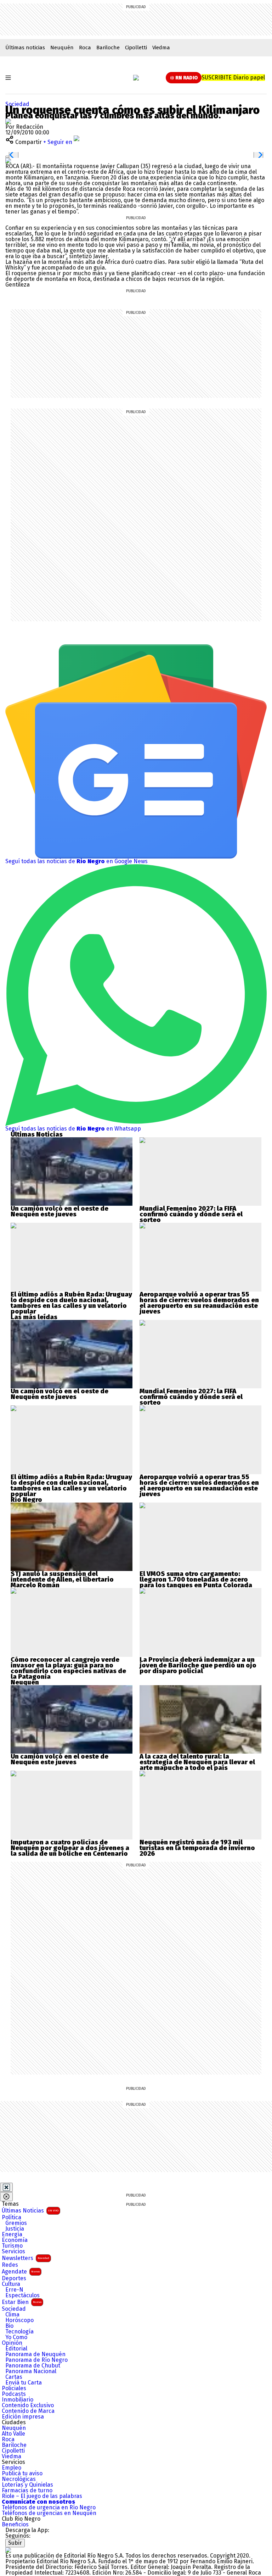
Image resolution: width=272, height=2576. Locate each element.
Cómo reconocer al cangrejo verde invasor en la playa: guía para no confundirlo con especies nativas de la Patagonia (68, 1668)
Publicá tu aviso (22, 2474)
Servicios (13, 2252)
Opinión (12, 2343)
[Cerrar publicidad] (6, 2187)
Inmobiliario (18, 2400)
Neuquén (62, 48)
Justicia (15, 2229)
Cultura (11, 2284)
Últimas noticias (25, 48)
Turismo (12, 2246)
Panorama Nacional (31, 2371)
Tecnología (19, 2332)
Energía (12, 2234)
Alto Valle (13, 2434)
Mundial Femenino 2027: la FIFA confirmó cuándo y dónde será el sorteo (191, 1214)
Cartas (14, 2377)
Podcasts (14, 2394)
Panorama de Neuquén (35, 2354)
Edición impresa (23, 2417)
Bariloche (108, 48)
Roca (85, 48)
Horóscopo (19, 2320)
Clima (12, 2315)
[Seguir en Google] (8, 160)
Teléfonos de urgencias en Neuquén (49, 2513)
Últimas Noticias (30, 2211)
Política (12, 2217)
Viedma (161, 48)
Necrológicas (19, 2479)
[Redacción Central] (8, 121)
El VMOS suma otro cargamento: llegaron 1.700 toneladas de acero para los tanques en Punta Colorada (196, 1580)
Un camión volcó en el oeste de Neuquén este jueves (59, 1211)
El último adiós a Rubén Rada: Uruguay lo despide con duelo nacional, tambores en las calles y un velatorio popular (71, 1303)
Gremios (16, 2223)
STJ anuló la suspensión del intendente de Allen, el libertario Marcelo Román (62, 1580)
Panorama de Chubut (33, 2366)
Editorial (16, 2349)
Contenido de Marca (28, 2411)
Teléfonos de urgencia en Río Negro (49, 2508)
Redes (10, 2265)
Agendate (21, 2272)
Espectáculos (22, 2295)
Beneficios (15, 2525)
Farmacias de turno (27, 2491)
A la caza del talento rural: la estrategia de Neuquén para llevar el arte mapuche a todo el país (197, 1762)
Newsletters (25, 2258)
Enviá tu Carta (24, 2383)
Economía (15, 2240)
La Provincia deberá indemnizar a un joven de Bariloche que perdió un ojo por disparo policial (198, 1665)
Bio (9, 2326)
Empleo (12, 2468)
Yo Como (16, 2337)
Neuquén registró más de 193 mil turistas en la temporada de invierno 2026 (197, 1848)
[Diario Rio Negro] (8, 2550)
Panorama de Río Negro (36, 2360)
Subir (15, 2543)
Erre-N (14, 2290)
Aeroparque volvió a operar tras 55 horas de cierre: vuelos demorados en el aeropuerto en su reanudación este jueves (199, 1303)
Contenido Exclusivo (28, 2405)
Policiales (14, 2388)
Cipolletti (136, 48)
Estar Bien (22, 2302)
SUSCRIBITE (233, 77)
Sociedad (14, 2309)
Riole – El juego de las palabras (42, 2496)
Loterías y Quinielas (27, 2485)
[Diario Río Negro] (136, 78)
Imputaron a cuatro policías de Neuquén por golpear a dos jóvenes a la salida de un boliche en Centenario (70, 1848)
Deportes (14, 2278)
